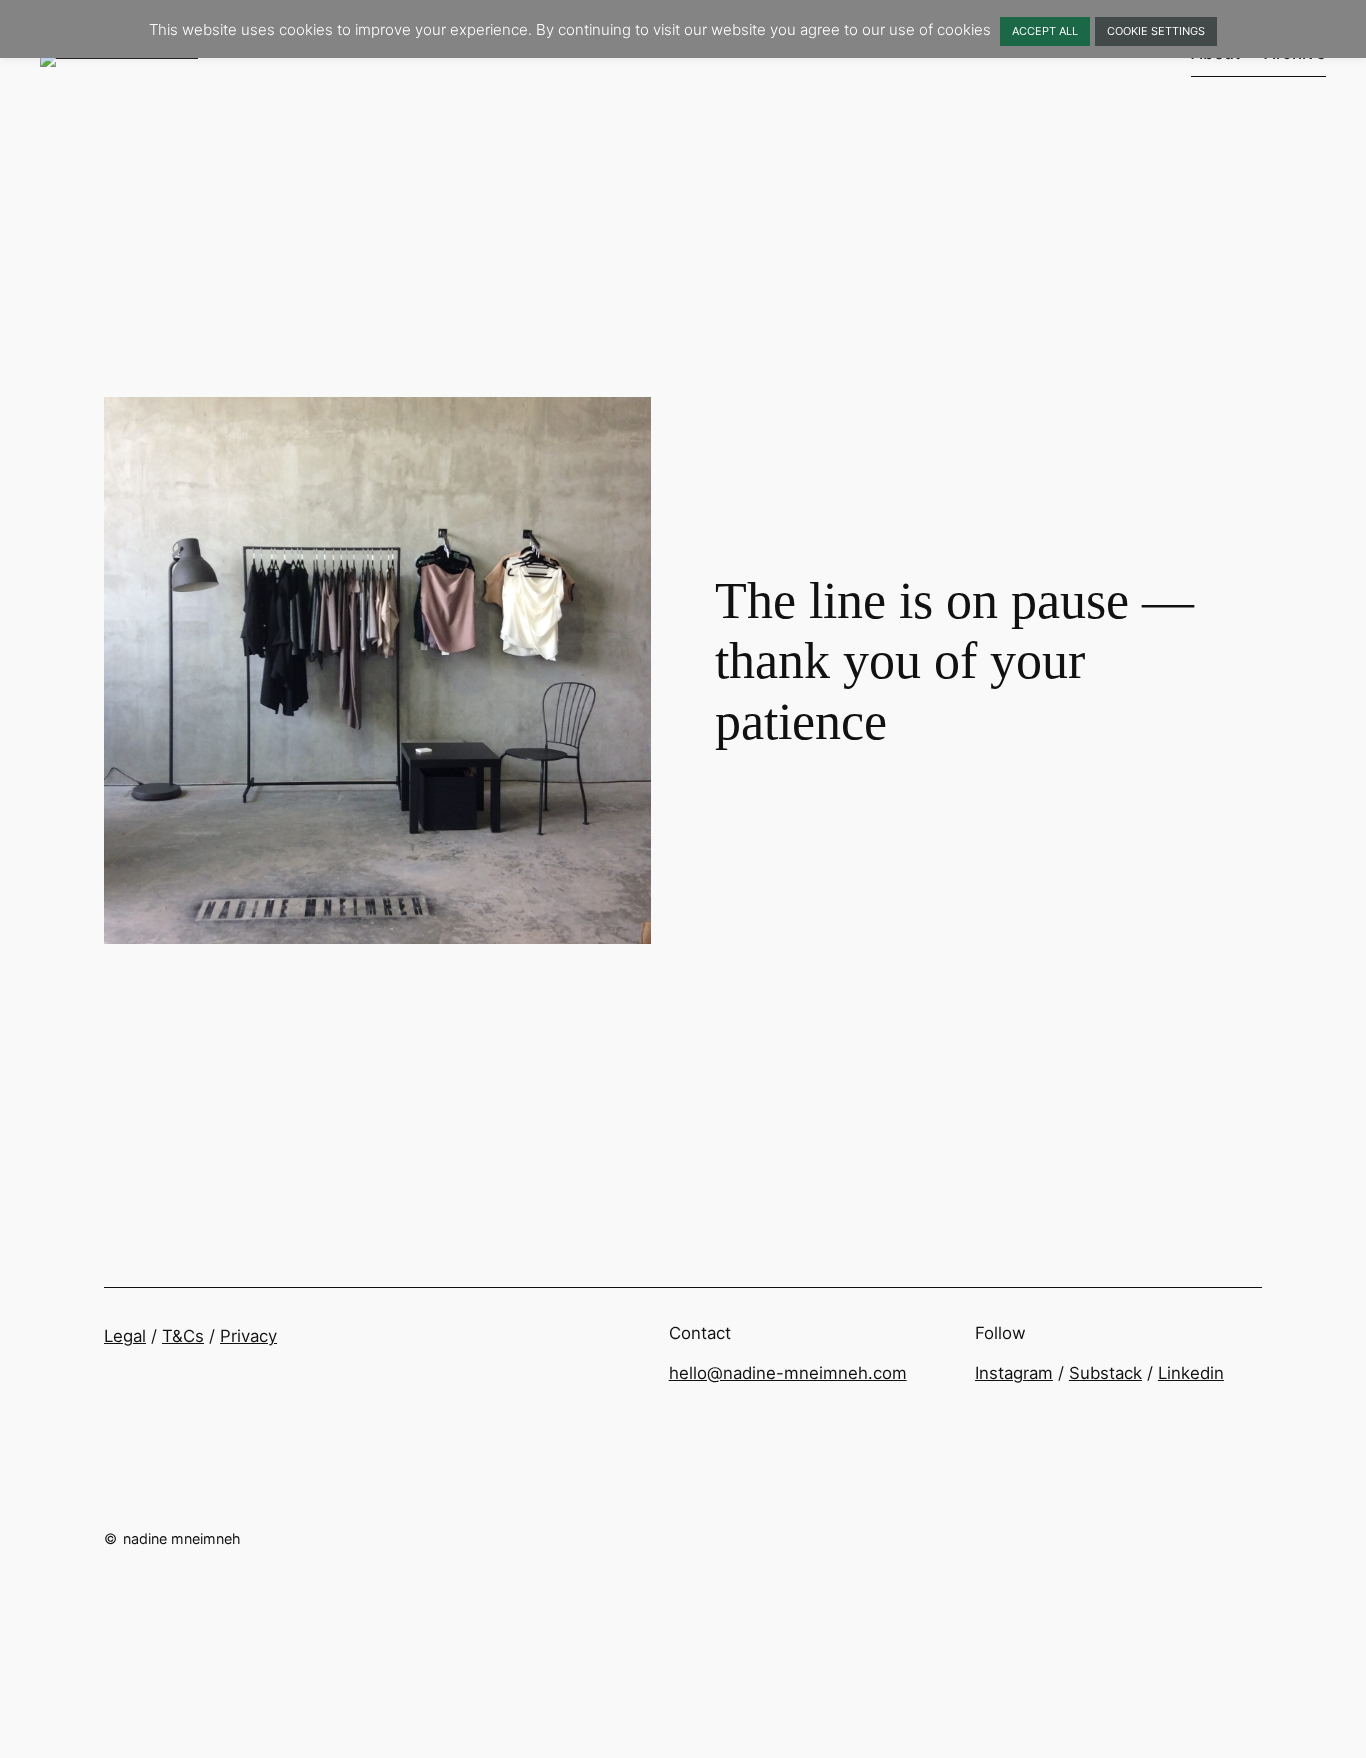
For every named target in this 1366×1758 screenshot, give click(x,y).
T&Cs (183, 1336)
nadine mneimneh (182, 1538)
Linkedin (1191, 1373)
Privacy (248, 1336)
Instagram (1014, 1373)
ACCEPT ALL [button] (1045, 31)
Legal (125, 1336)
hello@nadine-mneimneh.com (788, 1373)
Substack (1105, 1373)
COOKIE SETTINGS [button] (1156, 31)
